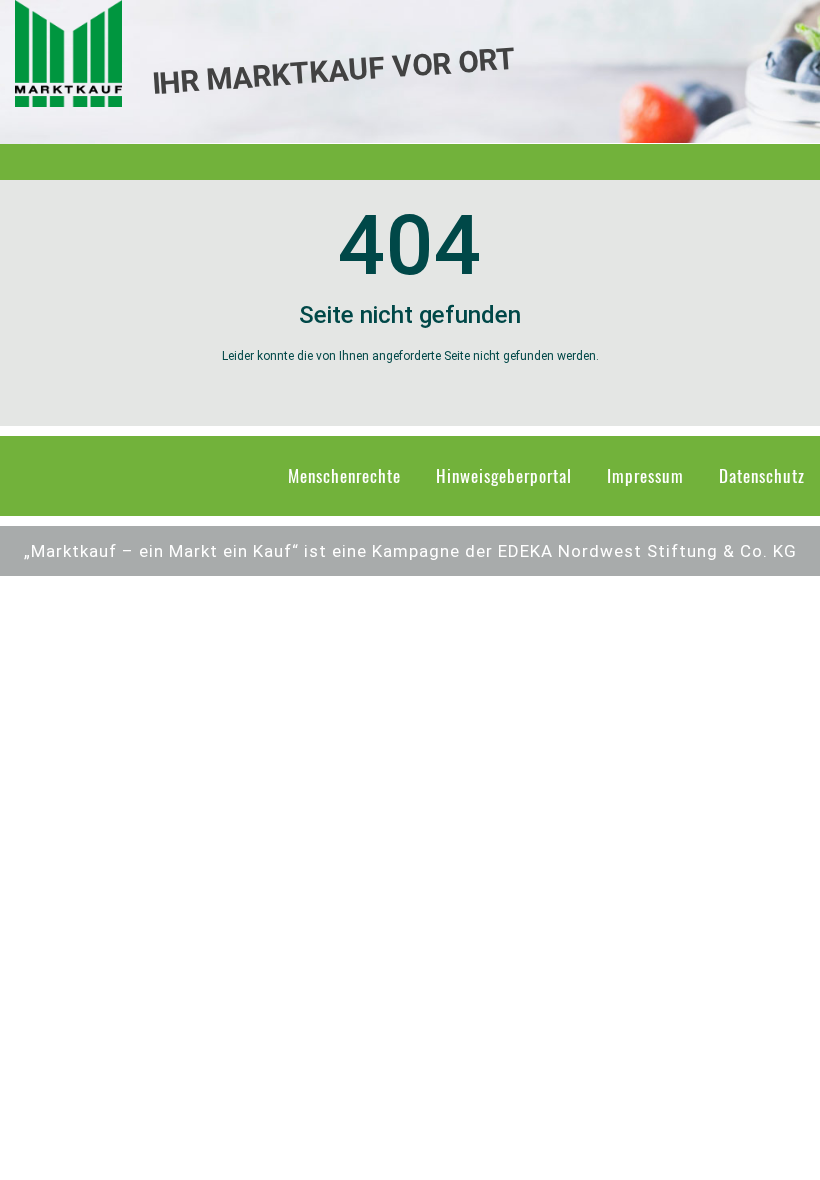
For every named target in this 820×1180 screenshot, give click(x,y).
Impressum (645, 475)
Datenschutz (762, 475)
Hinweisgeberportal (504, 475)
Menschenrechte (344, 475)
